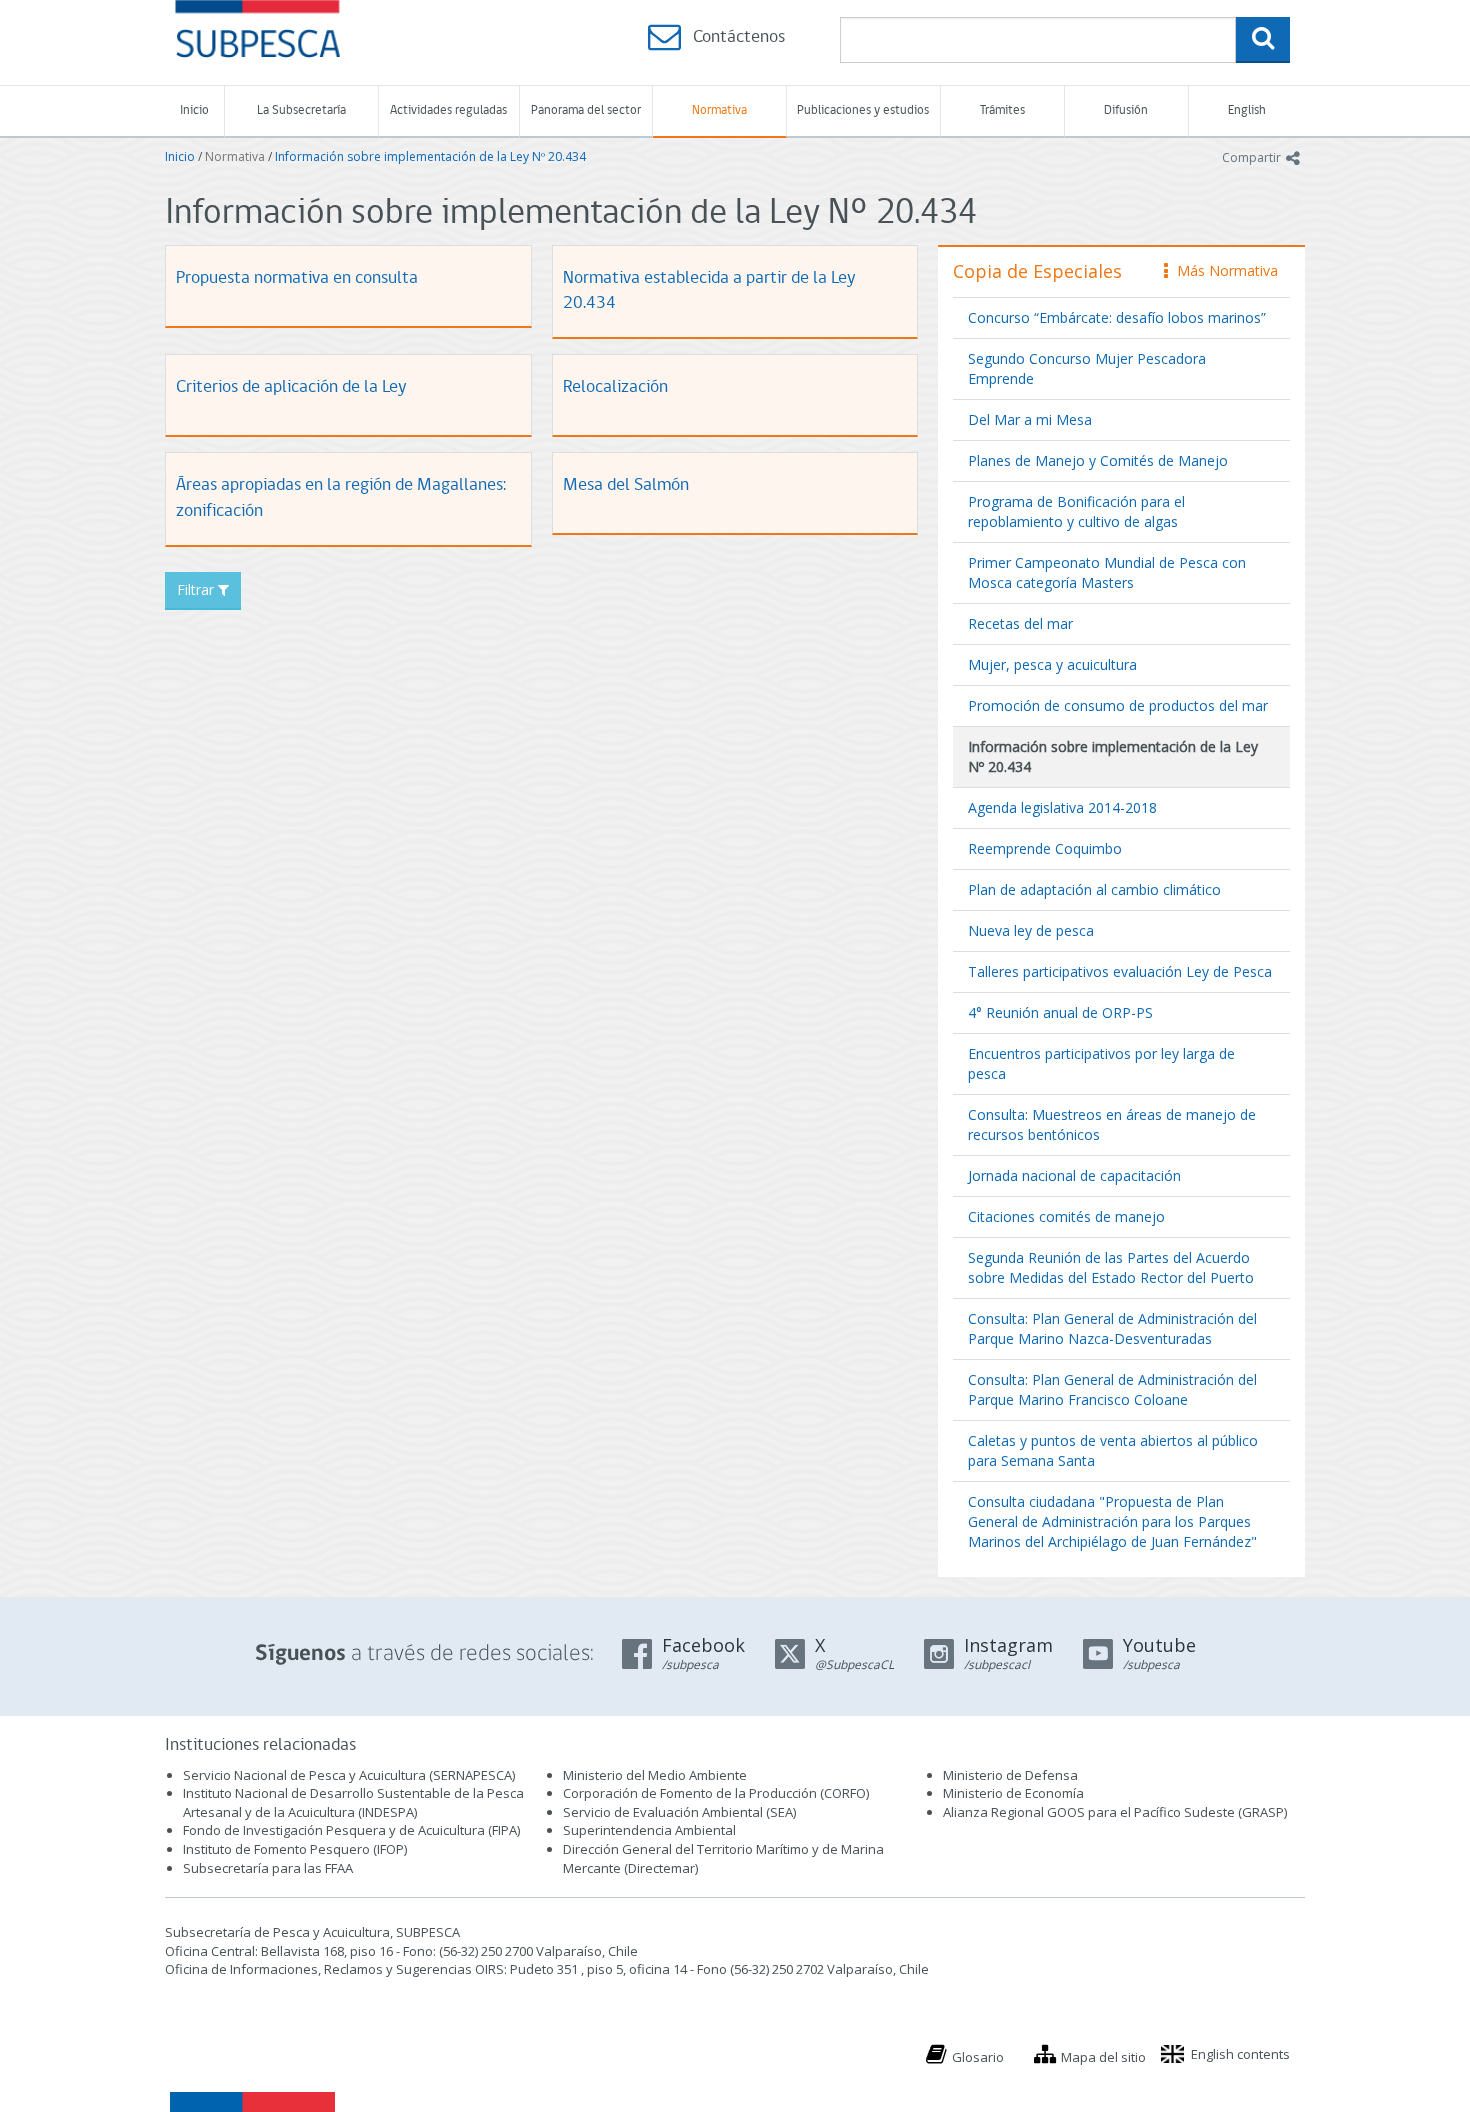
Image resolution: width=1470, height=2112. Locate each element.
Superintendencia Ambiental (649, 1830)
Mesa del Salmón (626, 485)
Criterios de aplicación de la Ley (291, 387)
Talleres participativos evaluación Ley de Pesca (1120, 971)
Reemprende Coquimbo (1045, 848)
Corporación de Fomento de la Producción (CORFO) (716, 1793)
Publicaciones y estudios (863, 110)
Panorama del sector (586, 110)
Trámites (1002, 110)
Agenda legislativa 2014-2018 (1062, 807)
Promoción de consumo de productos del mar (1118, 705)
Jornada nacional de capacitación (1074, 1175)
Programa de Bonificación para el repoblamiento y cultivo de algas (1076, 511)
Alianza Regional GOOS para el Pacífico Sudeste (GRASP (1113, 1812)
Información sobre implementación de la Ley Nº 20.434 (430, 156)
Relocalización (615, 387)
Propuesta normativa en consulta (297, 278)
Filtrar (197, 589)
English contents (1240, 2054)
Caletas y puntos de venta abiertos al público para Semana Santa (1113, 1450)
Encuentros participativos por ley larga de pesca (1101, 1063)
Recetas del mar (1020, 623)
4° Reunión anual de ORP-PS (1060, 1012)
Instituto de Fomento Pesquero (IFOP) (295, 1849)
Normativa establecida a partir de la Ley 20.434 (709, 291)
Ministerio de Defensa (1010, 1775)
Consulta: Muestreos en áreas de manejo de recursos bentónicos (1112, 1124)
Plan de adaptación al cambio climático (1094, 889)
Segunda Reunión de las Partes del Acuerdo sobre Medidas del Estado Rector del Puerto (1111, 1267)
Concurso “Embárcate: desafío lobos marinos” (1117, 317)
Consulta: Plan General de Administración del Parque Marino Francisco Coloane (1112, 1389)
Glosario (978, 2057)
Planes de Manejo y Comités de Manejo (1098, 460)
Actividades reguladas (448, 110)
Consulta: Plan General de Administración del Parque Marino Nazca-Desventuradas (1112, 1328)
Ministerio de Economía (1013, 1793)
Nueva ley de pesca (1031, 930)
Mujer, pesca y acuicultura (1052, 664)
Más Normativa (1222, 270)
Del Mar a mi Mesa (1030, 419)
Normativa (719, 110)
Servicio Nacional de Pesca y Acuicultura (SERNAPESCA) (349, 1775)
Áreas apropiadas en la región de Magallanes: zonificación (341, 498)
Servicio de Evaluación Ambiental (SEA (678, 1812)
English (1247, 110)
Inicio (194, 110)
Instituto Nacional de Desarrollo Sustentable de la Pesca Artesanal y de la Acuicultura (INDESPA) (353, 1802)
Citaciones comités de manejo (1066, 1216)
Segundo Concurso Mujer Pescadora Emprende (1087, 368)
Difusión (1126, 110)
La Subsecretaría (301, 110)
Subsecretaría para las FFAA (268, 1868)
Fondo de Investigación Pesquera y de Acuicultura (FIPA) (351, 1830)
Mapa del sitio (1103, 2057)
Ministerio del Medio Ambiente (655, 1775)
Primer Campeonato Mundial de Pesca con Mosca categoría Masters (1107, 572)
